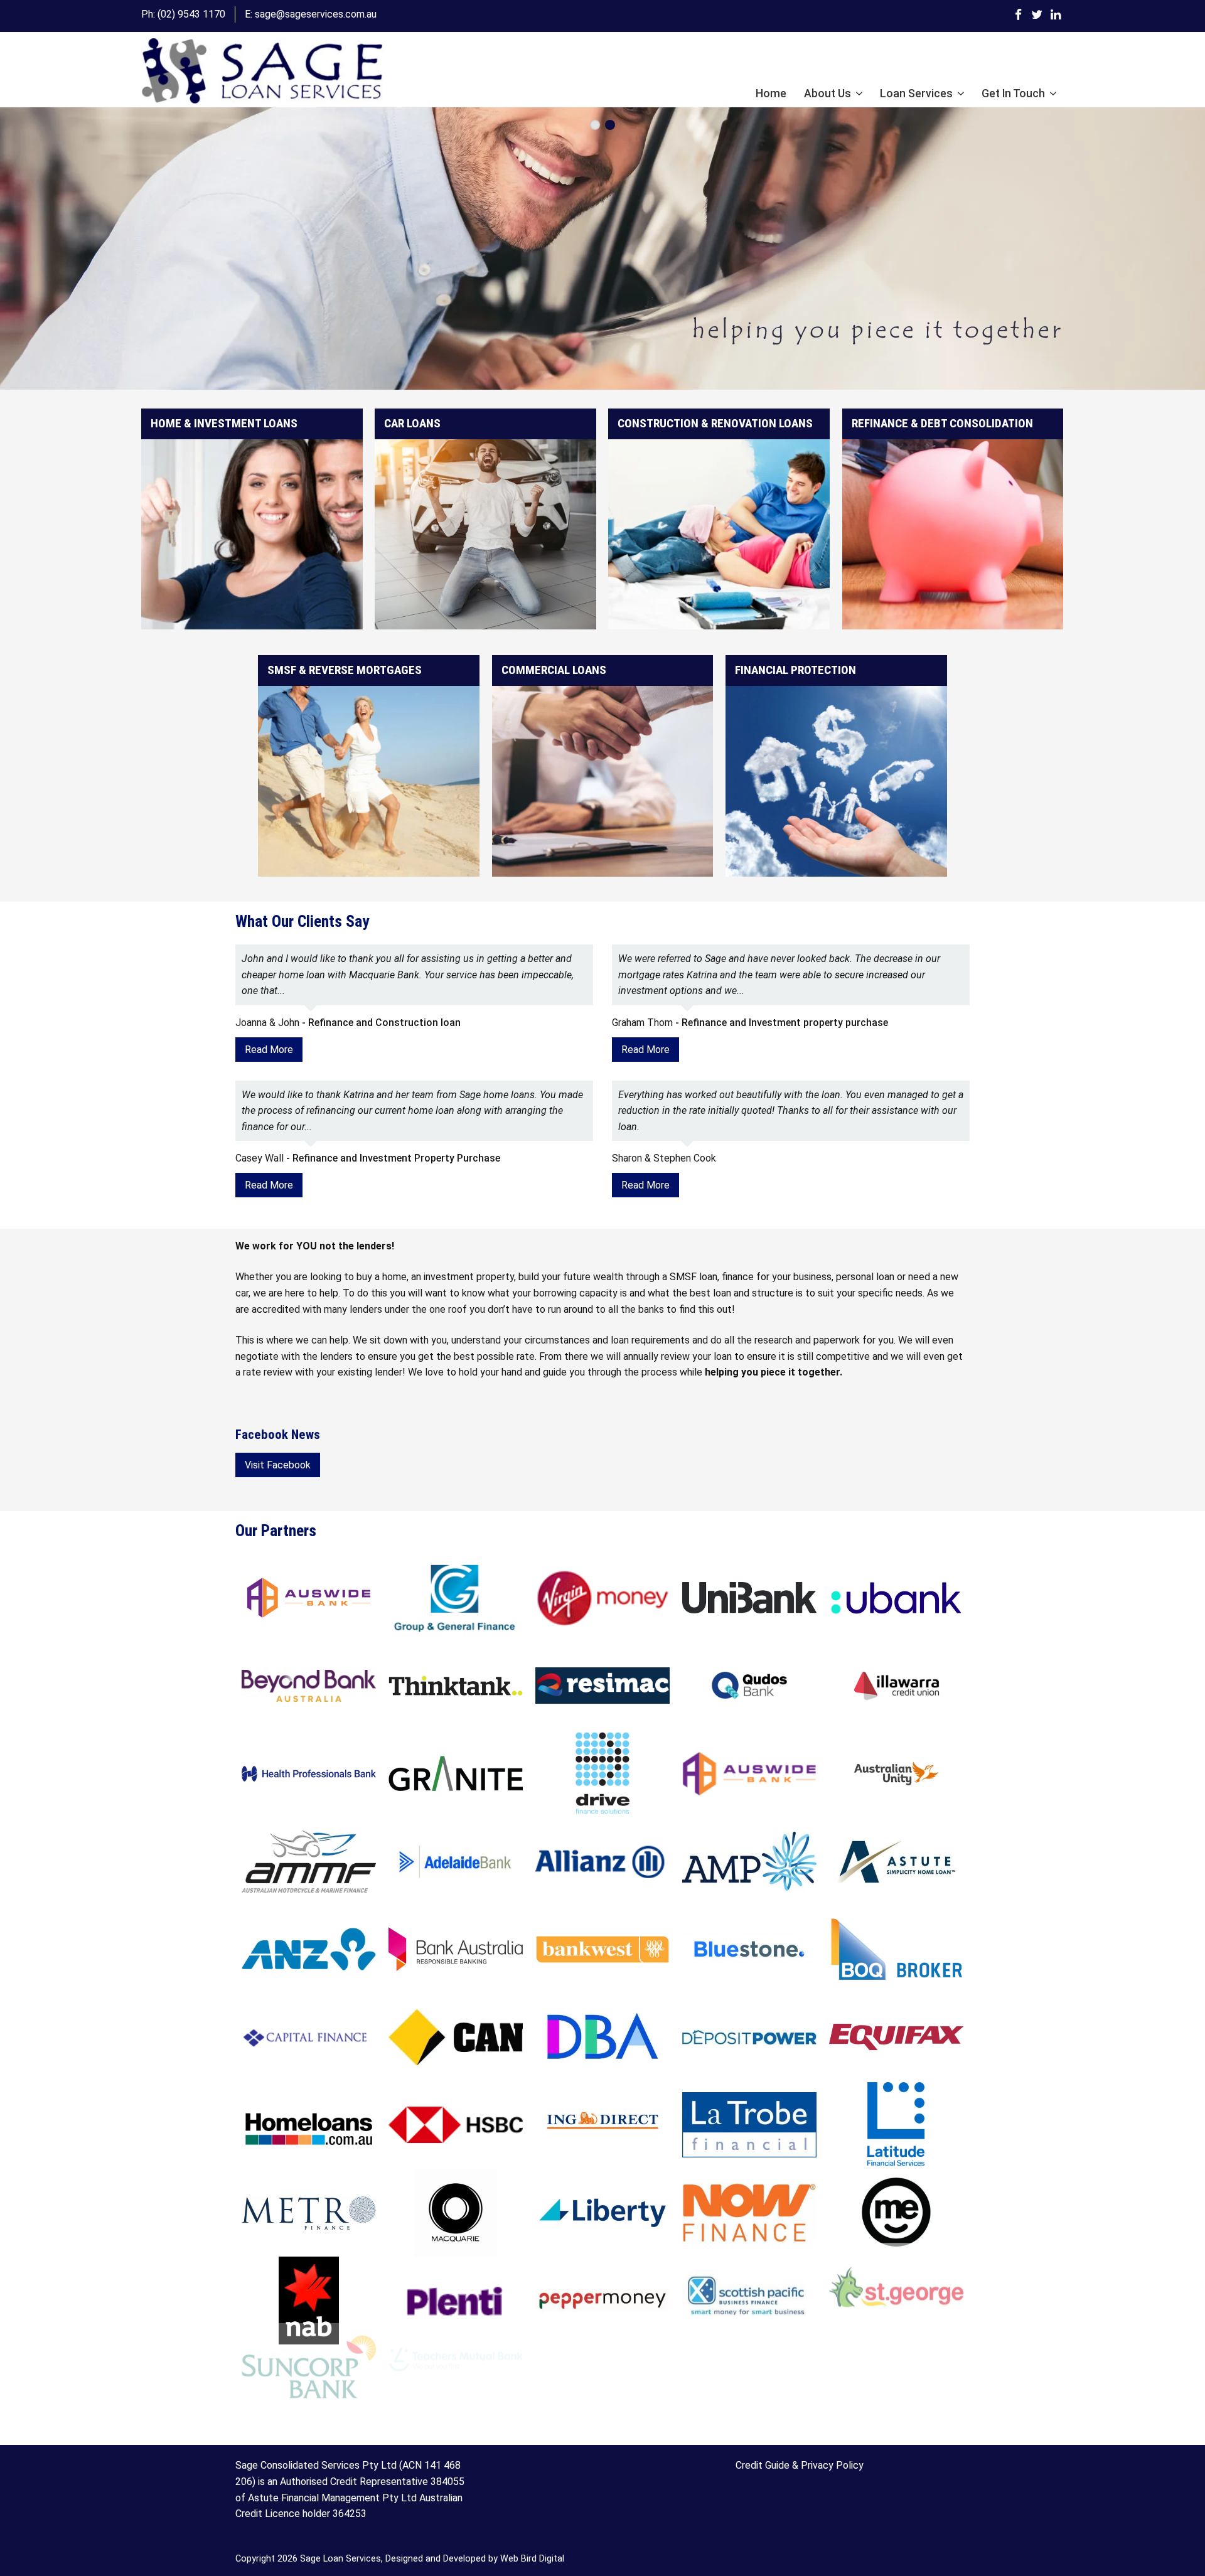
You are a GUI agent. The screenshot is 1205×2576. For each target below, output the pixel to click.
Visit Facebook (278, 1465)
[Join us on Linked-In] (1056, 14)
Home (771, 94)
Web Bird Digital (532, 2559)
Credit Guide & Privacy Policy (800, 2465)
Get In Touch (1013, 94)
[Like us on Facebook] (1018, 14)
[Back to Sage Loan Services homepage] (262, 72)
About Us (827, 94)
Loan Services (916, 94)
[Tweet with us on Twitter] (1037, 14)
